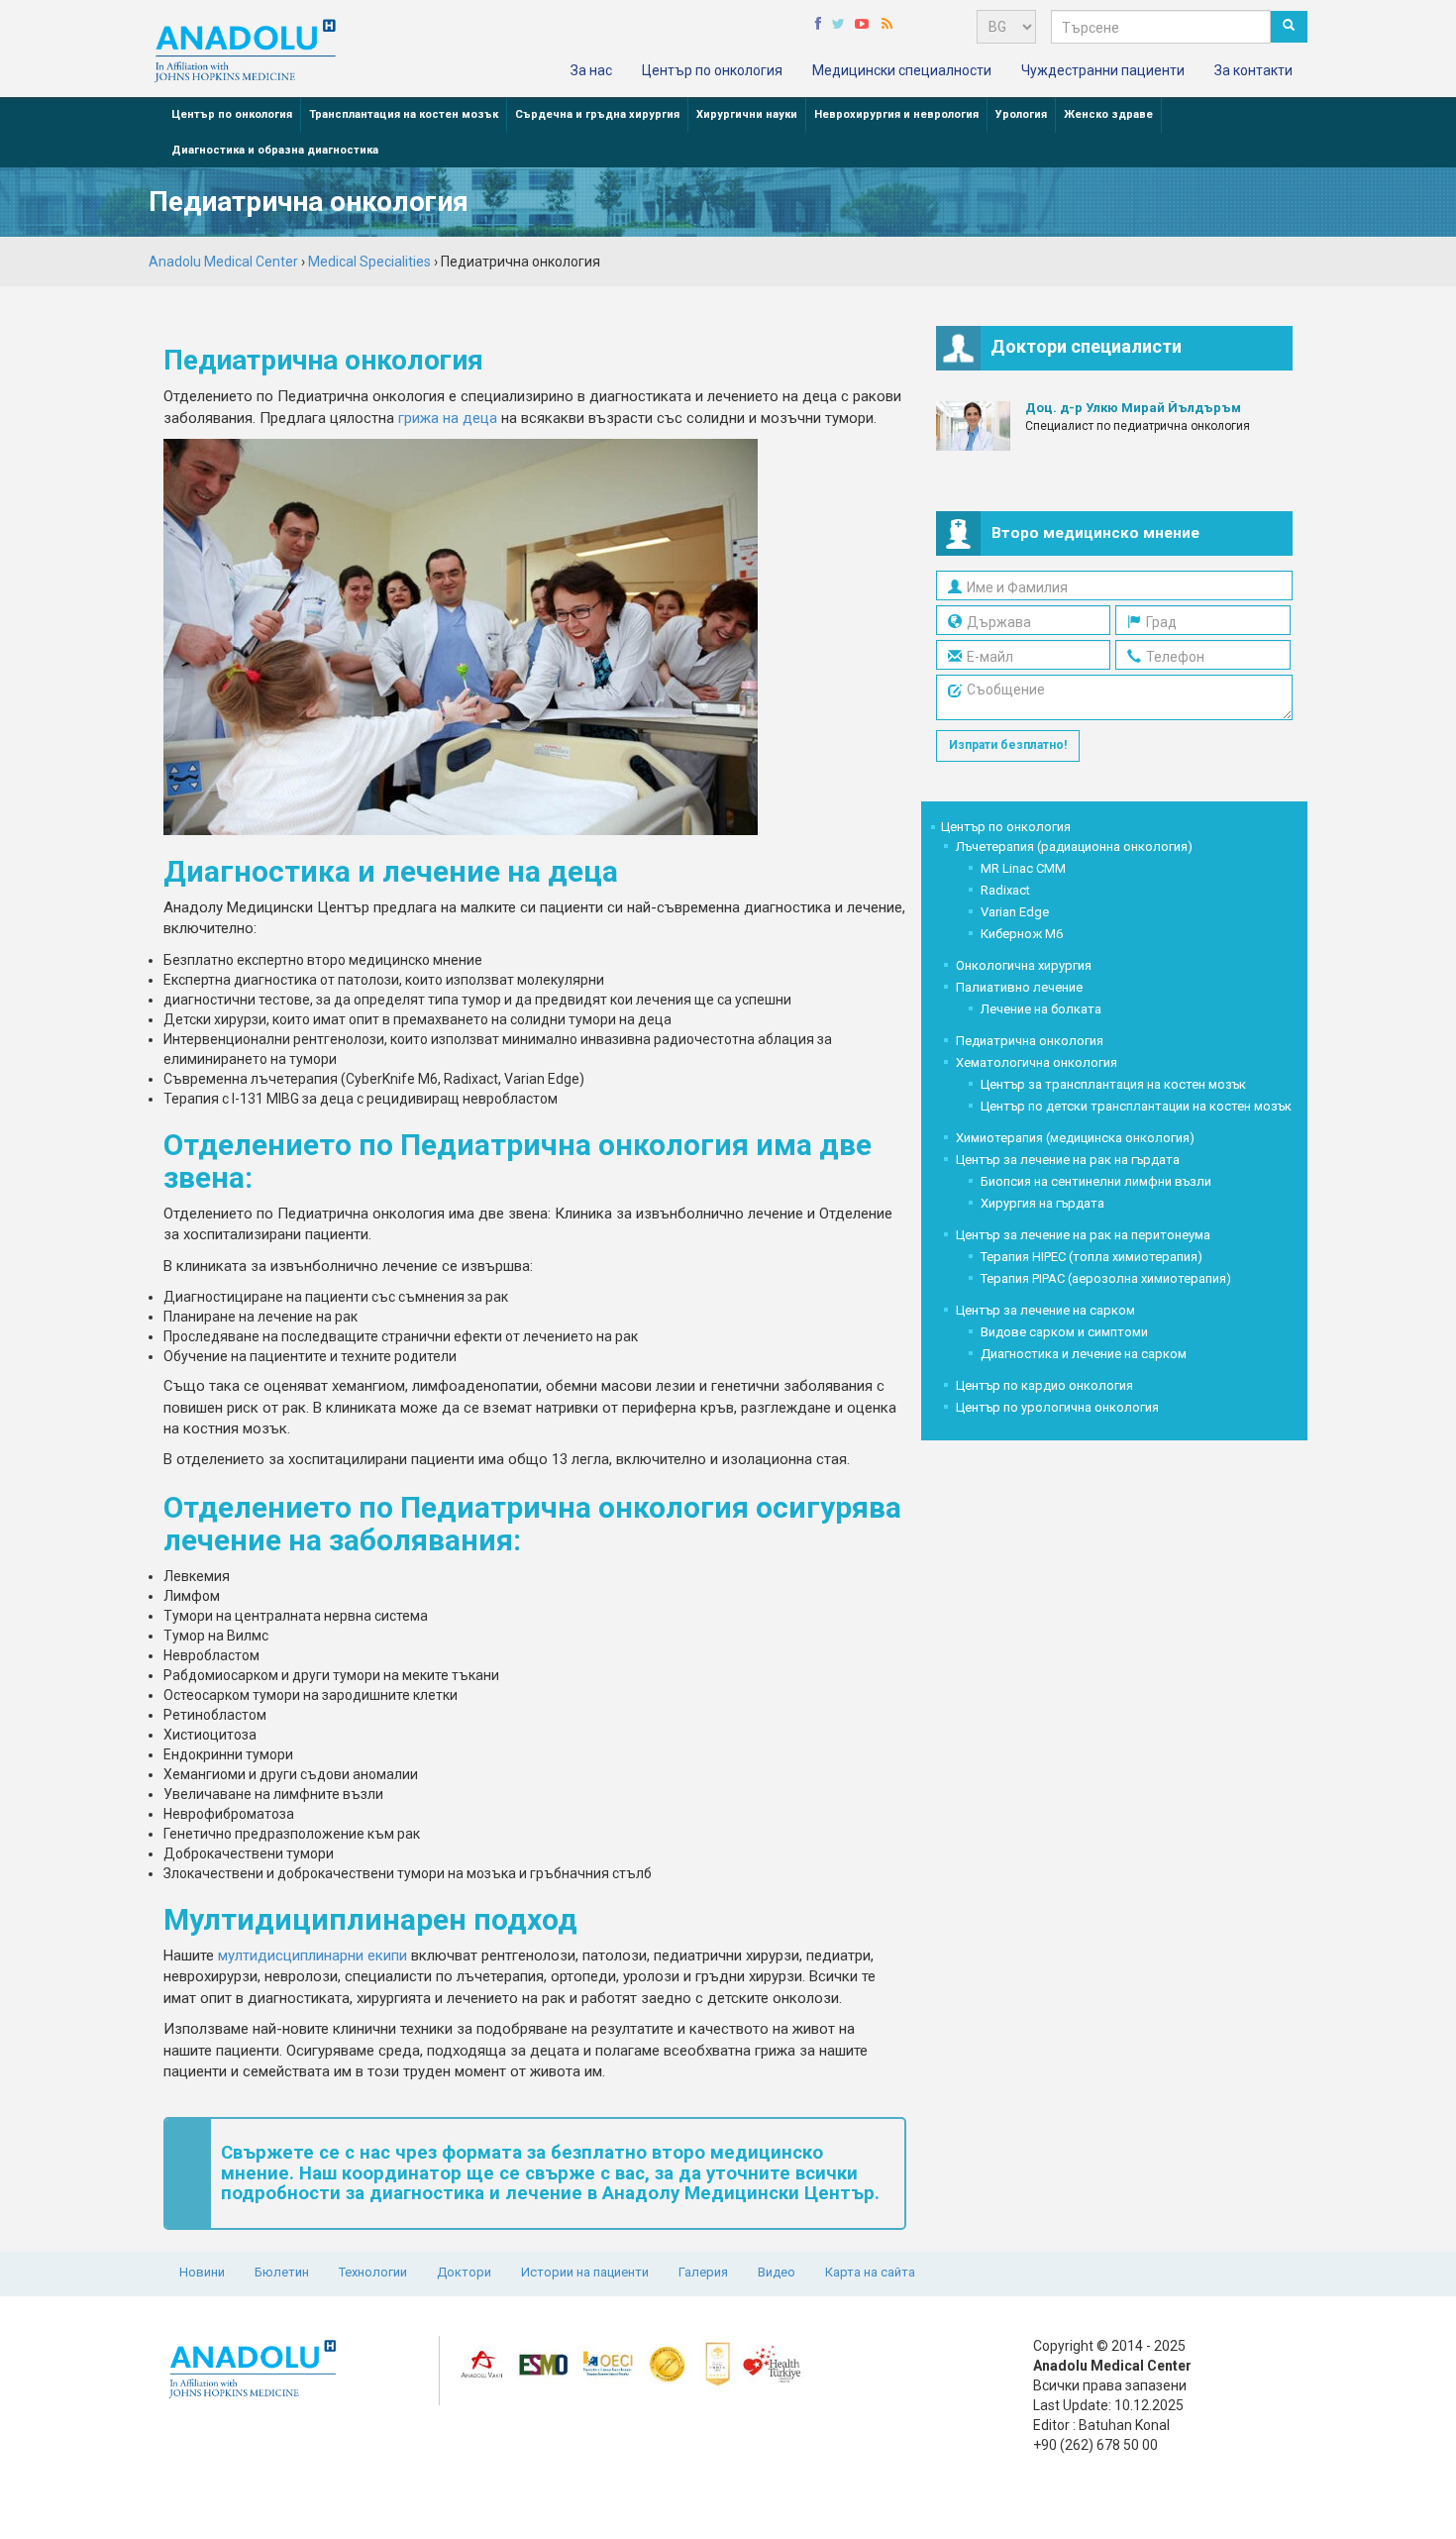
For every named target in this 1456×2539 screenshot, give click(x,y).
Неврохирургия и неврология (896, 114)
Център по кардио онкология (1044, 1385)
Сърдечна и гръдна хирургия (597, 114)
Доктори (464, 2272)
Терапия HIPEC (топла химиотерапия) (1092, 1257)
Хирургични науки (747, 114)
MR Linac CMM (1023, 868)
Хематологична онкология (1037, 1062)
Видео (777, 2272)
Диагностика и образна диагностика (275, 150)
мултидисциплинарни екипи (312, 1956)
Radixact (1005, 890)
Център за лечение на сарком (1045, 1310)
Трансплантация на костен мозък (404, 114)
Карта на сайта (870, 2272)
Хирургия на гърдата (1042, 1203)
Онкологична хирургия (1024, 965)
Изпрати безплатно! (1008, 745)
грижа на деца (448, 418)
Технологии (373, 2272)
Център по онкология (712, 70)
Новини (202, 2272)
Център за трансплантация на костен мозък (1113, 1084)
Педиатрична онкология (1030, 1041)
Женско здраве (1108, 114)
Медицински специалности (902, 70)
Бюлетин (282, 2272)
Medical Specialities (369, 262)
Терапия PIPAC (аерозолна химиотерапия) (1106, 1278)
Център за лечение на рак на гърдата (1068, 1160)
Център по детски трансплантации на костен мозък (1136, 1106)
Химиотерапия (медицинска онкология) (1075, 1138)
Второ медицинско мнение (1095, 533)
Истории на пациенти (585, 2272)
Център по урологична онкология (1057, 1407)
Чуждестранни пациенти (1103, 70)
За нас (591, 70)
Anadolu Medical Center (223, 262)
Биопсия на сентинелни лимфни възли (1096, 1181)
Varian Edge (1015, 912)
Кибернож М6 (1022, 934)
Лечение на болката (1041, 1009)
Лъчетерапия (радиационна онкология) (1074, 846)
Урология (1021, 114)
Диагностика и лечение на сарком (1084, 1354)
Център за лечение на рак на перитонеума (1083, 1235)
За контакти (1253, 70)
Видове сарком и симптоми (1064, 1332)
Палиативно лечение (1019, 987)
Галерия (703, 2272)
